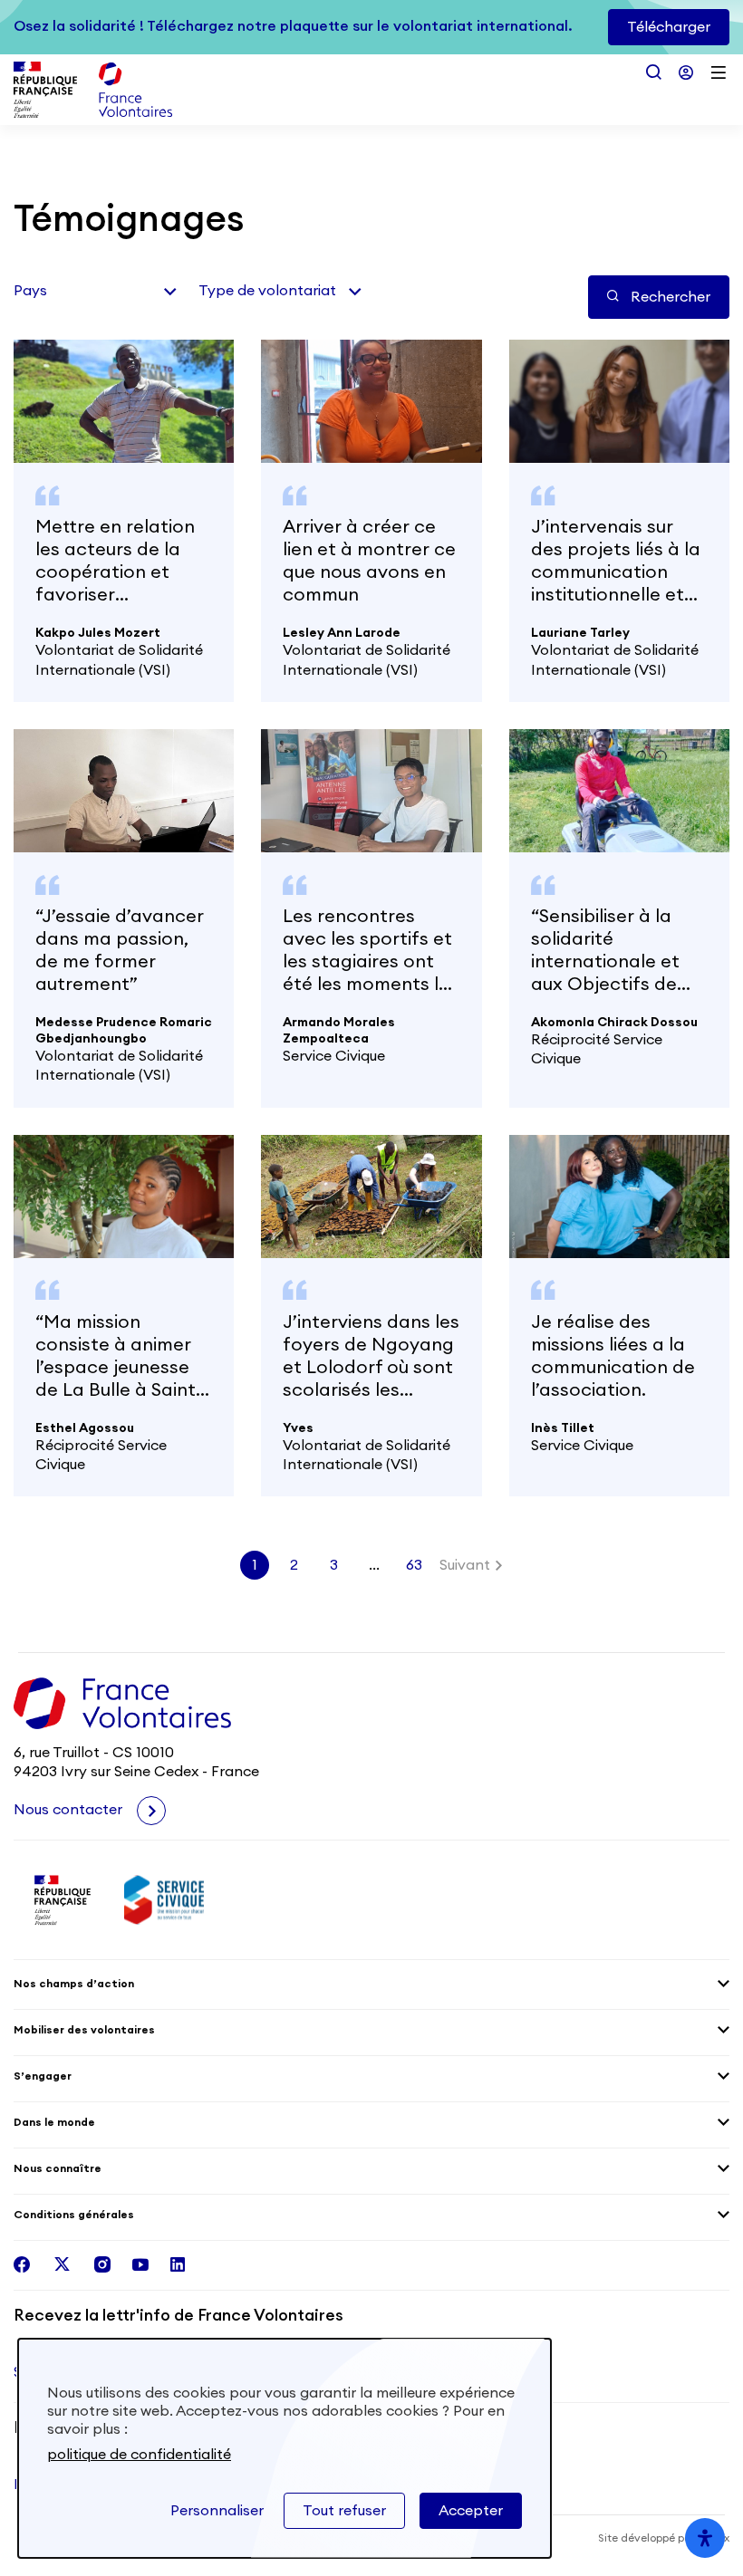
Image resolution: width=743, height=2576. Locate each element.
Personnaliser (217, 2511)
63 (414, 1565)
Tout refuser (344, 2511)
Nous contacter (70, 1810)
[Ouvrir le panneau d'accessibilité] (705, 2538)
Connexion (686, 72)
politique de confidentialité (139, 2455)
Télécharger (669, 27)
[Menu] (719, 72)
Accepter (471, 2511)
